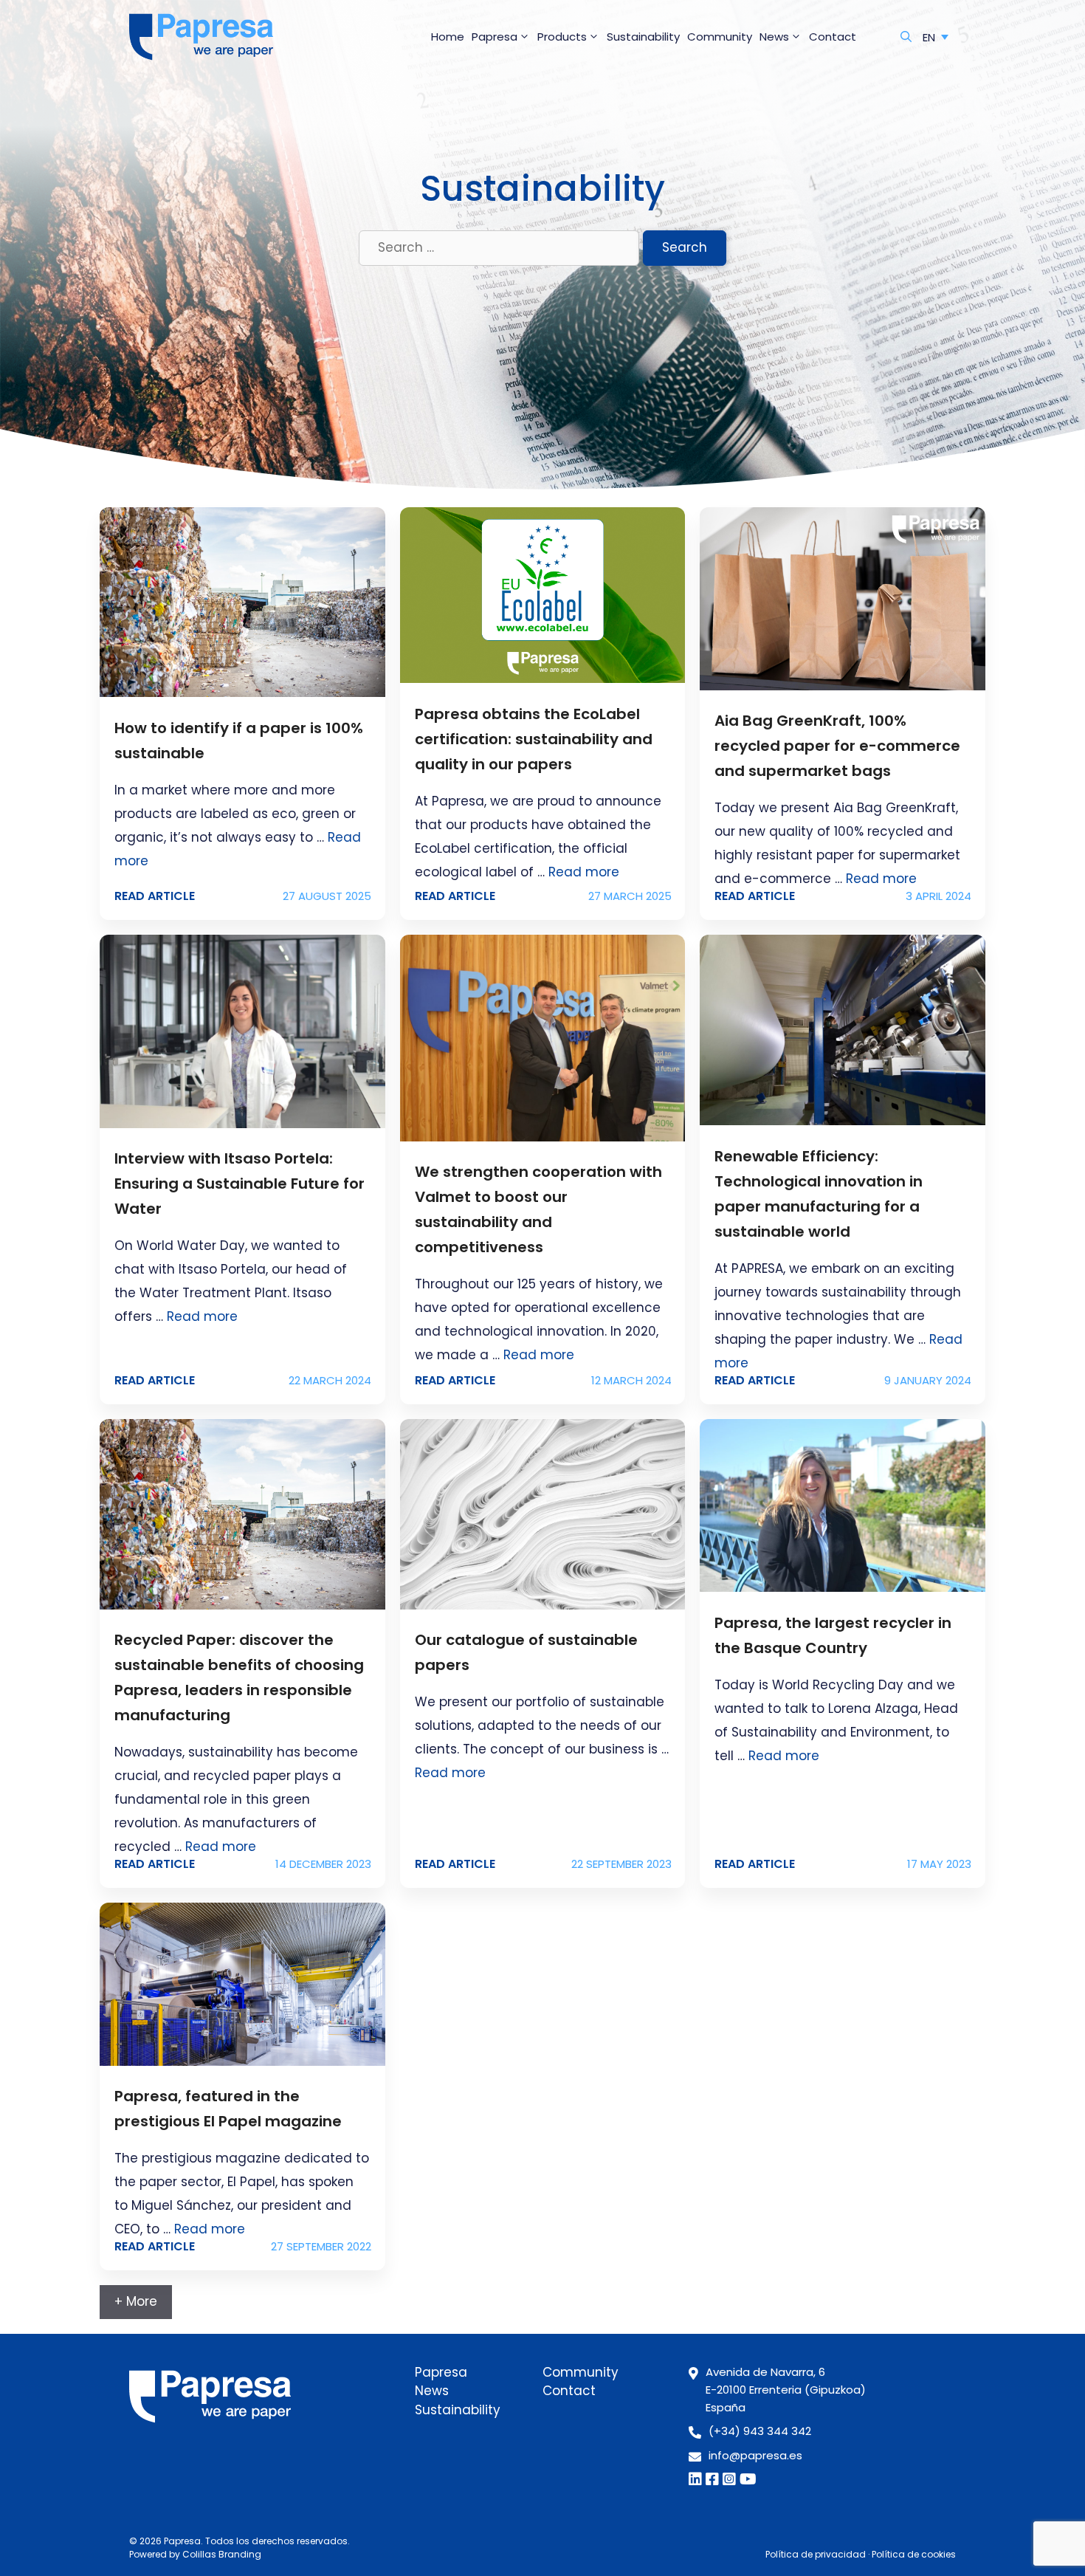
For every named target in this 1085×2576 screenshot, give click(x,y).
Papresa (495, 37)
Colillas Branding (222, 2554)
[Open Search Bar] (906, 37)
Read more (584, 872)
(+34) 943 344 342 (760, 2431)
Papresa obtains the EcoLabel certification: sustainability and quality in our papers (534, 739)
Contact (833, 37)
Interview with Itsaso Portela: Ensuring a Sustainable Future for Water (240, 1184)
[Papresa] (201, 37)
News (774, 37)
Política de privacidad (816, 2554)
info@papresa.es (755, 2455)
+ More (136, 2301)
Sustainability (643, 37)
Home (448, 37)
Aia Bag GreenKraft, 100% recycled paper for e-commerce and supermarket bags (837, 746)
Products (562, 37)
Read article (155, 896)
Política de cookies (914, 2554)
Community (720, 37)
